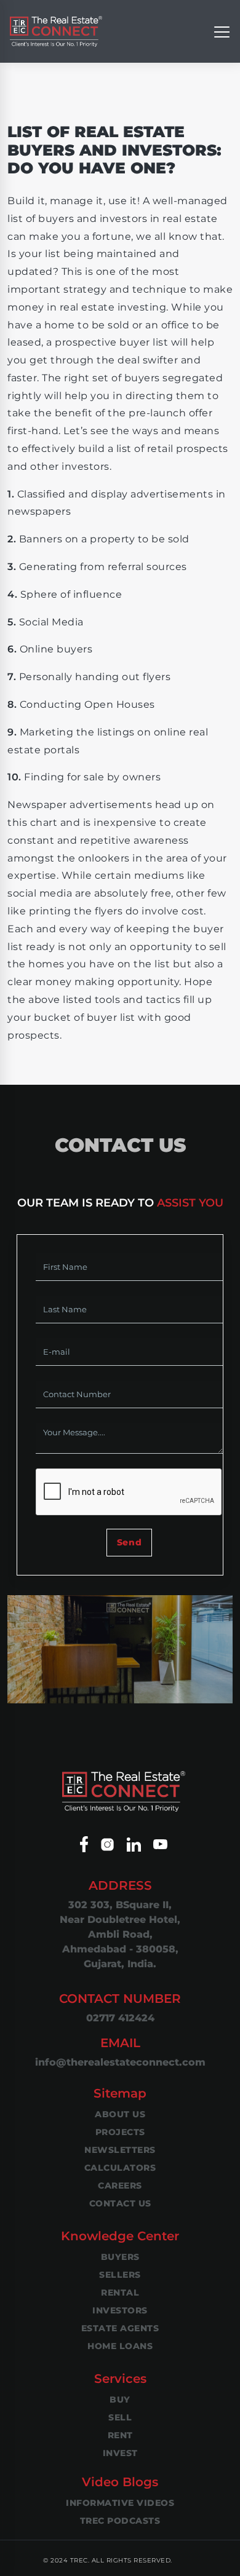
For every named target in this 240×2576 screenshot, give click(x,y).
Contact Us (120, 2203)
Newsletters (120, 2150)
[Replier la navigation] (222, 31)
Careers (120, 2186)
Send (129, 1542)
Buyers (120, 2257)
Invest (120, 2453)
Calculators (120, 2168)
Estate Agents (120, 2328)
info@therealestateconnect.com (120, 2062)
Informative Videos (120, 2503)
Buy (120, 2400)
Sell (120, 2417)
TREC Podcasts (120, 2521)
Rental (120, 2293)
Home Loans (120, 2346)
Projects (120, 2132)
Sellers (120, 2275)
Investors (120, 2310)
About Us (120, 2114)
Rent (120, 2435)
